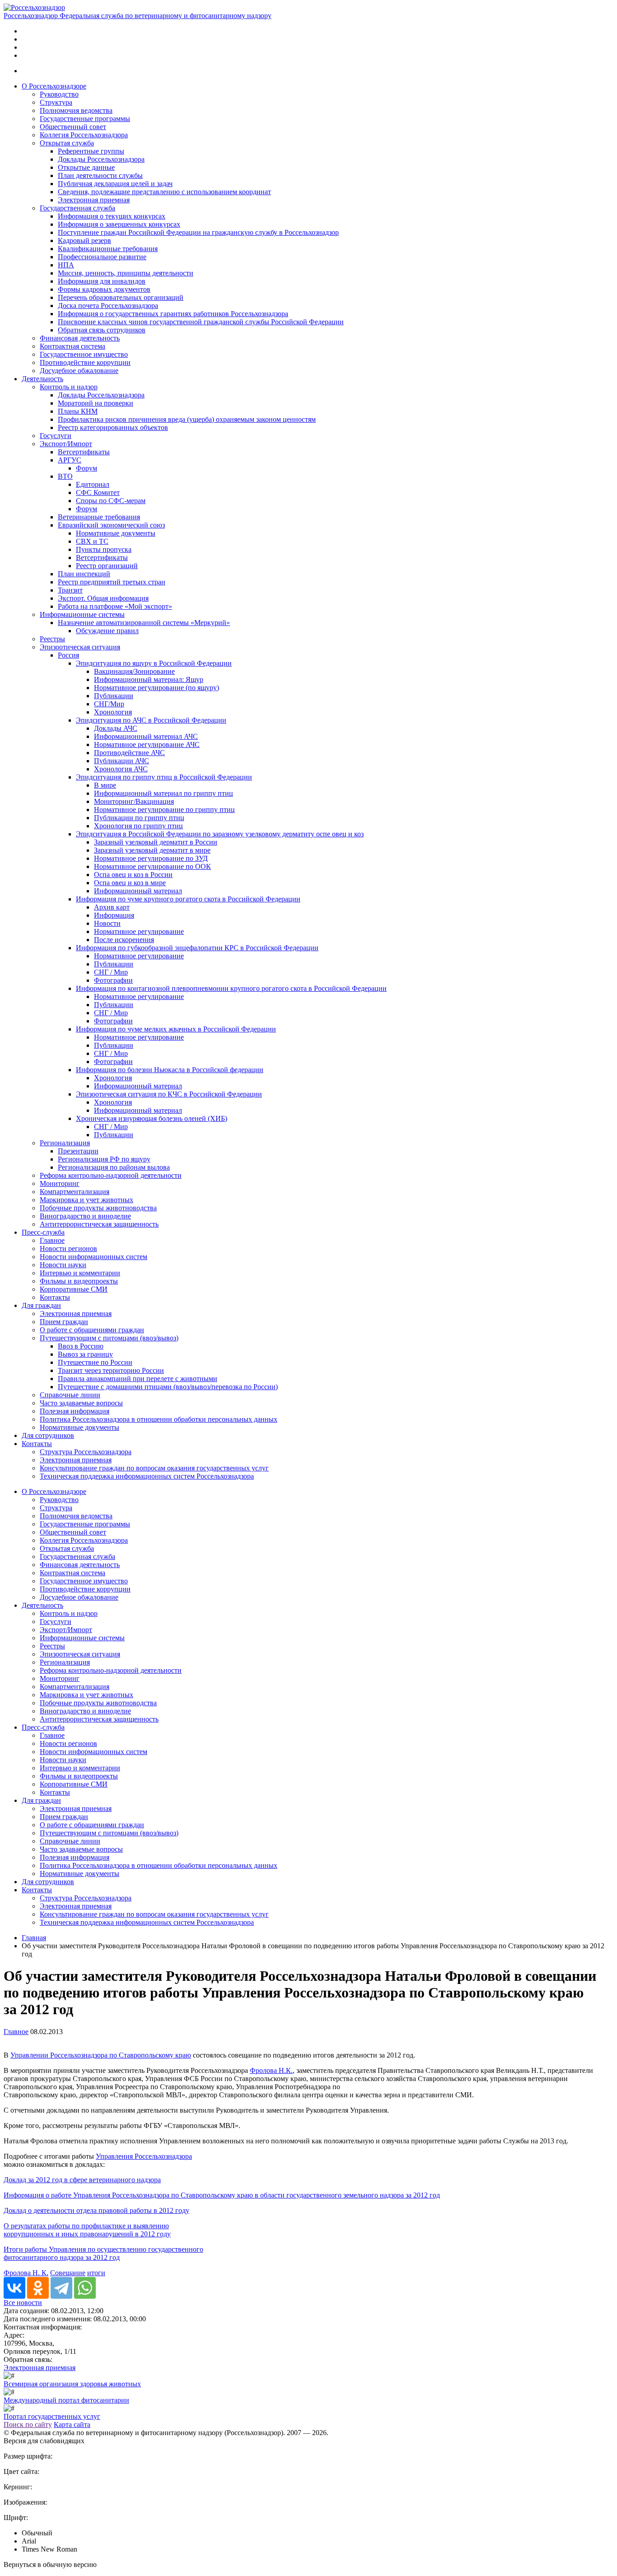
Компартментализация (75, 1192)
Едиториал (93, 484)
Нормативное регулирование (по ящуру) (157, 688)
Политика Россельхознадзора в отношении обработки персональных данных (159, 1419)
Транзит (70, 590)
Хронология (113, 712)
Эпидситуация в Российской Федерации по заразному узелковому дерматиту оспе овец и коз (220, 834)
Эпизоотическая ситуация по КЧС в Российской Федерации (169, 1094)
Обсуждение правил (107, 631)
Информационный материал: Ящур (149, 679)
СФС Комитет (98, 492)
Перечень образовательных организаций (121, 297)
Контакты (55, 1297)
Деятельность (42, 379)
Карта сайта (72, 2424)
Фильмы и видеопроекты (79, 1281)
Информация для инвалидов (102, 281)
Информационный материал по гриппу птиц (164, 793)
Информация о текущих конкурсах (112, 216)
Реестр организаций (107, 566)
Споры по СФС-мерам (111, 501)
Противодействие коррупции (85, 362)
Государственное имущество (84, 354)
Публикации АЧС (122, 761)
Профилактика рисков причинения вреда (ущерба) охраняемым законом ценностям (187, 419)
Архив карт (112, 907)
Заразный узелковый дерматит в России (156, 842)
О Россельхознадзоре (54, 86)
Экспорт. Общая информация (103, 598)
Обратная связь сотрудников (102, 330)
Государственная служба (77, 208)
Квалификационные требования (108, 249)
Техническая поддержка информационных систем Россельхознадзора (147, 1476)
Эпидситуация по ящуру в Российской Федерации (154, 663)
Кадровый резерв (84, 240)
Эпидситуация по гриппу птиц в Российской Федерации (164, 777)
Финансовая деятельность (80, 338)
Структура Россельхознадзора (86, 1452)
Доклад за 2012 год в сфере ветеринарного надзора (82, 2180)
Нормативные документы (116, 533)
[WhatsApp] (85, 2288)
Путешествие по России (95, 1362)
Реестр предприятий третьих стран (112, 582)
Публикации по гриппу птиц (139, 818)
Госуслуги (56, 436)
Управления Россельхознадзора (144, 2156)
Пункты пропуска (104, 549)
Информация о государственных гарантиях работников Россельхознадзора (173, 314)
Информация (114, 915)
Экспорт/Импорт (66, 444)
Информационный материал (138, 891)
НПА (66, 265)
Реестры (52, 639)
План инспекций (84, 574)
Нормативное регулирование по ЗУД (151, 858)
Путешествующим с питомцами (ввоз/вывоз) (109, 1338)
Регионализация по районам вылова (114, 1167)
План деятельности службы (100, 175)
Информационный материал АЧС (146, 736)
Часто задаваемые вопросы (81, 1403)
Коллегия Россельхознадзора (84, 135)
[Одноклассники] (38, 2288)
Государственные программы (85, 119)
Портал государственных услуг (52, 2416)
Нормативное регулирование (139, 931)
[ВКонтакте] (14, 2288)
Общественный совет (73, 127)
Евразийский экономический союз (111, 525)
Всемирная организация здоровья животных (72, 2384)
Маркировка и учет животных (86, 1200)
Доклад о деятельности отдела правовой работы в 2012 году (96, 2210)
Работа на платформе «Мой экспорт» (115, 606)
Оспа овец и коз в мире (130, 883)
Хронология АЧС (121, 769)
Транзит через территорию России (111, 1370)
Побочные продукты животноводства (98, 1208)
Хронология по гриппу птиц (138, 826)
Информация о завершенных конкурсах (119, 224)
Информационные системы (82, 614)
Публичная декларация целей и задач (115, 184)
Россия (68, 655)
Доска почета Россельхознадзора (108, 306)
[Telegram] (61, 2288)
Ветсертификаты (84, 452)
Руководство (59, 94)
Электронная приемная (94, 200)
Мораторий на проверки (96, 403)
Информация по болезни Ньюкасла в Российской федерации (170, 1070)
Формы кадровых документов (104, 289)
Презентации (78, 1151)
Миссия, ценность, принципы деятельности (126, 273)
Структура (56, 102)
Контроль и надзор (69, 387)
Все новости (23, 2303)
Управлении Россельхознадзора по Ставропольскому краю (101, 2055)
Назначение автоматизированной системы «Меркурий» (144, 623)
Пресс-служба (43, 1232)
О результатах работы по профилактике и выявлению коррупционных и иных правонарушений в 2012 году (87, 2230)
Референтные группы (91, 151)
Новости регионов (68, 1248)
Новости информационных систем (93, 1257)
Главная (34, 1938)
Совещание (68, 2273)
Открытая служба (67, 143)
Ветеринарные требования (99, 517)
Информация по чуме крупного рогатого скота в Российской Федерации (188, 899)
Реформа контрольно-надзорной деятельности (111, 1175)
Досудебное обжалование (79, 371)
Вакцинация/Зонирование (134, 671)
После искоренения (124, 940)
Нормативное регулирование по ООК (152, 866)
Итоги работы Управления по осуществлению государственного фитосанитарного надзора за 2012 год (103, 2253)
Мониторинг (60, 1183)
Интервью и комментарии (80, 1273)
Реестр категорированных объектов (113, 427)
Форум (86, 468)
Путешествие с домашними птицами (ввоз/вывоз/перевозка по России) (168, 1387)
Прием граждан (64, 1322)
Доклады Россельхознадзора (101, 159)
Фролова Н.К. (271, 2070)
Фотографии (113, 980)
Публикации (114, 696)
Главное (52, 1240)
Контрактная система (72, 346)
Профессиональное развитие (102, 257)
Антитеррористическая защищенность (99, 1224)
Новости (107, 923)
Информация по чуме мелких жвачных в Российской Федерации (176, 1029)
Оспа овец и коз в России (133, 875)
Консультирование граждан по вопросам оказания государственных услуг (154, 1468)
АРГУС (70, 460)
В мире (105, 785)
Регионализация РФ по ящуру (104, 1159)
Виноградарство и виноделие (85, 1216)
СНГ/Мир (109, 704)
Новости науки (63, 1265)
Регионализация (65, 1143)
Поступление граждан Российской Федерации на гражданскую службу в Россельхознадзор (198, 232)
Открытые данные (86, 167)
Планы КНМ (78, 411)
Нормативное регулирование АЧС (147, 744)
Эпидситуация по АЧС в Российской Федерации (151, 720)
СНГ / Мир (111, 972)
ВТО (65, 476)
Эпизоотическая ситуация (80, 647)
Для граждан (41, 1305)
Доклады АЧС (116, 728)
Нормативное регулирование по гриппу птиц (164, 810)
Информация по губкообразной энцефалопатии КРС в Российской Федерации (197, 948)
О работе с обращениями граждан (92, 1330)
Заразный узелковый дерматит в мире (152, 850)
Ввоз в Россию (81, 1346)
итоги (96, 2273)
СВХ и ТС (92, 541)
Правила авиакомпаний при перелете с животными (138, 1379)
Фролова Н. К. (26, 2273)
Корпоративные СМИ (74, 1289)
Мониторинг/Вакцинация (134, 801)
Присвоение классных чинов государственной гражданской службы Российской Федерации (201, 322)
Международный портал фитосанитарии (66, 2400)
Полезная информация (75, 1411)
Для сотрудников (48, 1435)
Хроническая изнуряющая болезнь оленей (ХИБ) (152, 1118)
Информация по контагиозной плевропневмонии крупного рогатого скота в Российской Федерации (231, 988)
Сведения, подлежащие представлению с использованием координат (164, 192)
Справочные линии (70, 1395)
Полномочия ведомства (76, 110)
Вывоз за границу (85, 1354)
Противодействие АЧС (129, 753)
